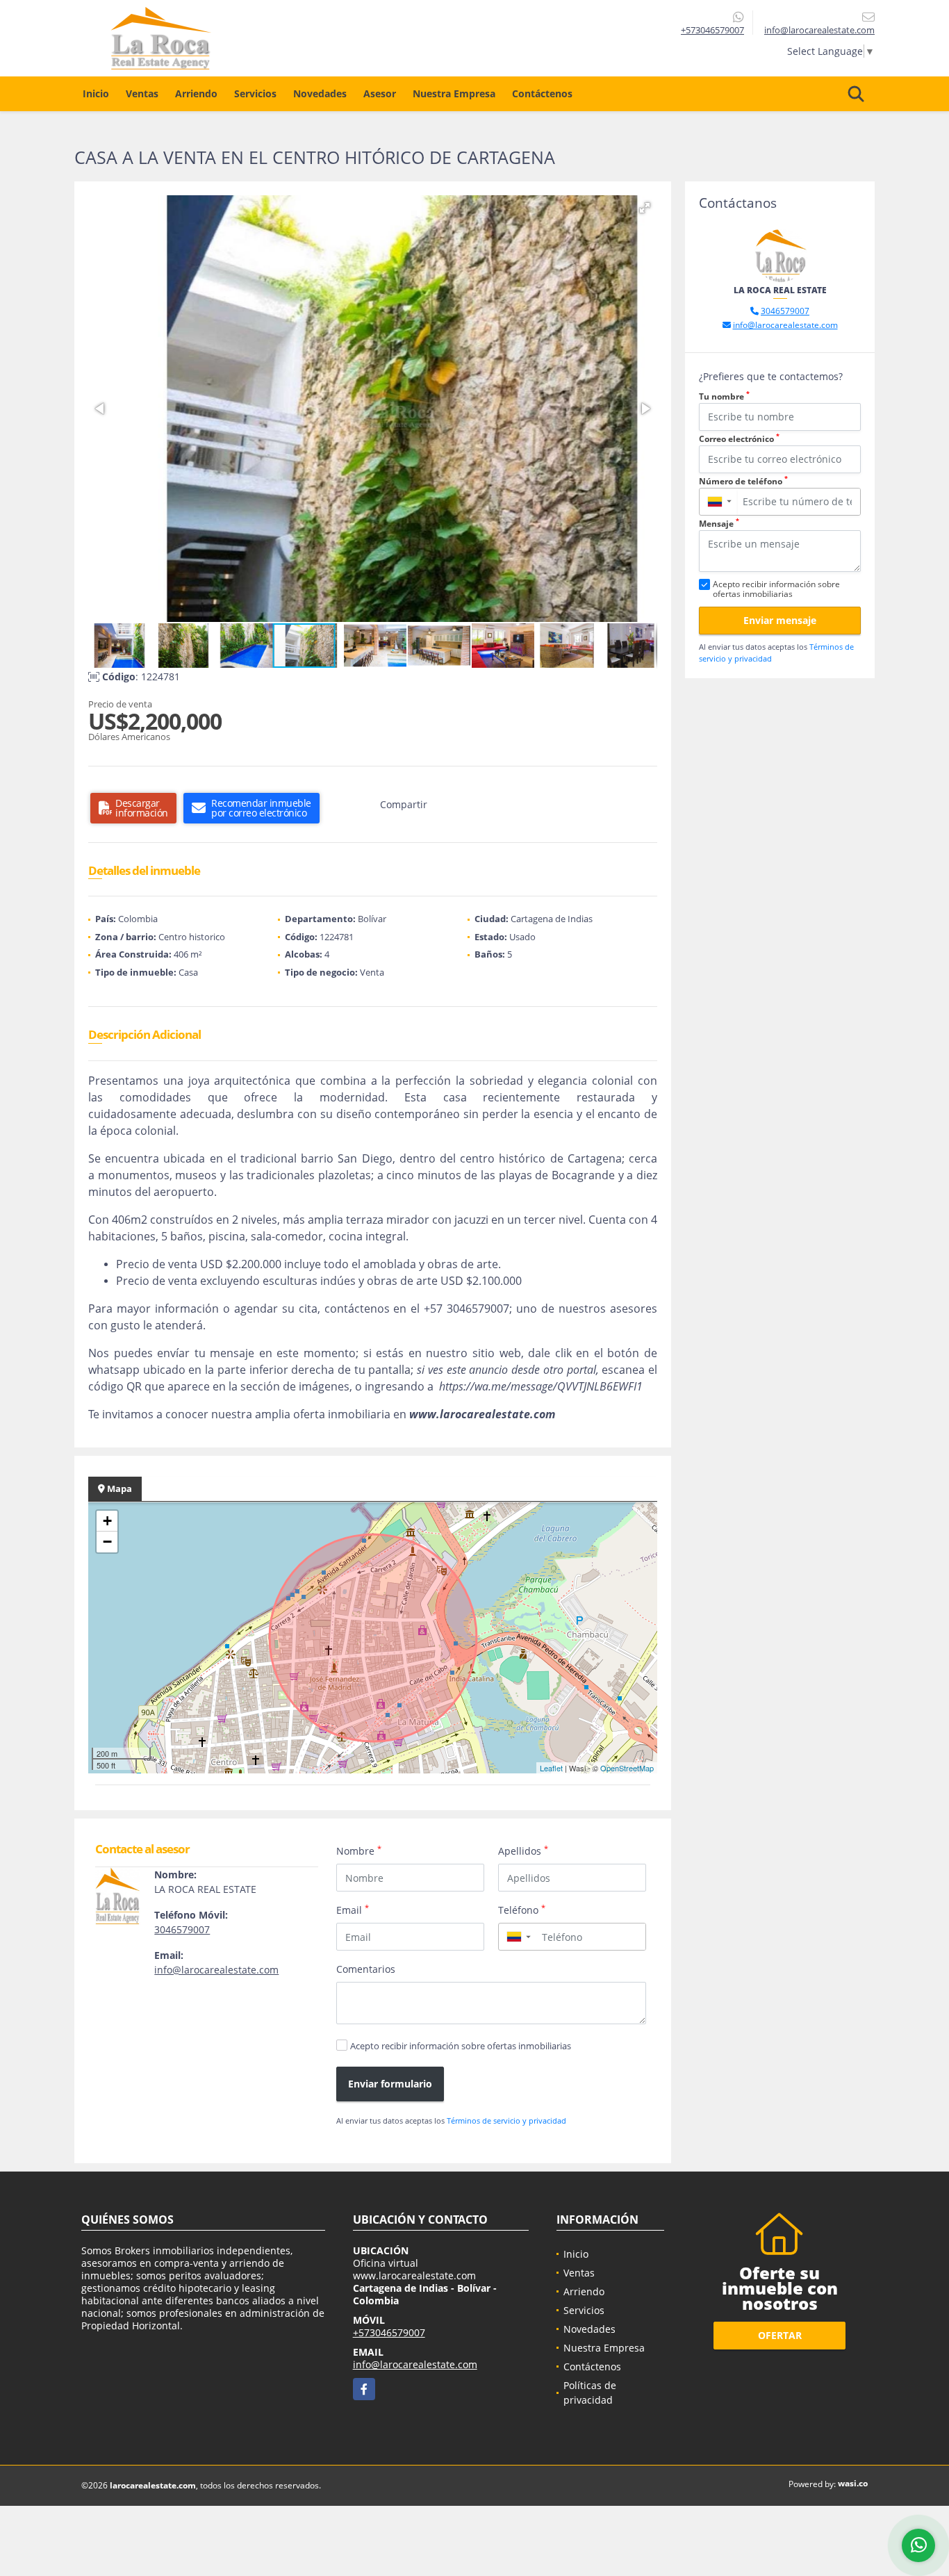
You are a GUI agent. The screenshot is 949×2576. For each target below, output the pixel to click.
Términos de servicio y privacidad (506, 2120)
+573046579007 (712, 30)
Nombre (359, 1851)
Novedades (320, 93)
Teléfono (522, 1910)
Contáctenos (542, 93)
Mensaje (719, 524)
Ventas (142, 93)
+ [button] (107, 1521)
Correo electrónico (739, 439)
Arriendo (196, 93)
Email (353, 1910)
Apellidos (523, 1851)
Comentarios (366, 1969)
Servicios (255, 93)
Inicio (96, 93)
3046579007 (182, 1929)
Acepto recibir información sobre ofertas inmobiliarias (461, 2046)
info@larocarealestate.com (216, 1970)
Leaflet (551, 1768)
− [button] (107, 1542)
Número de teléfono (743, 481)
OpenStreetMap (627, 1768)
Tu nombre (724, 396)
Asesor (380, 93)
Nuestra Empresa (454, 93)
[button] (645, 208)
